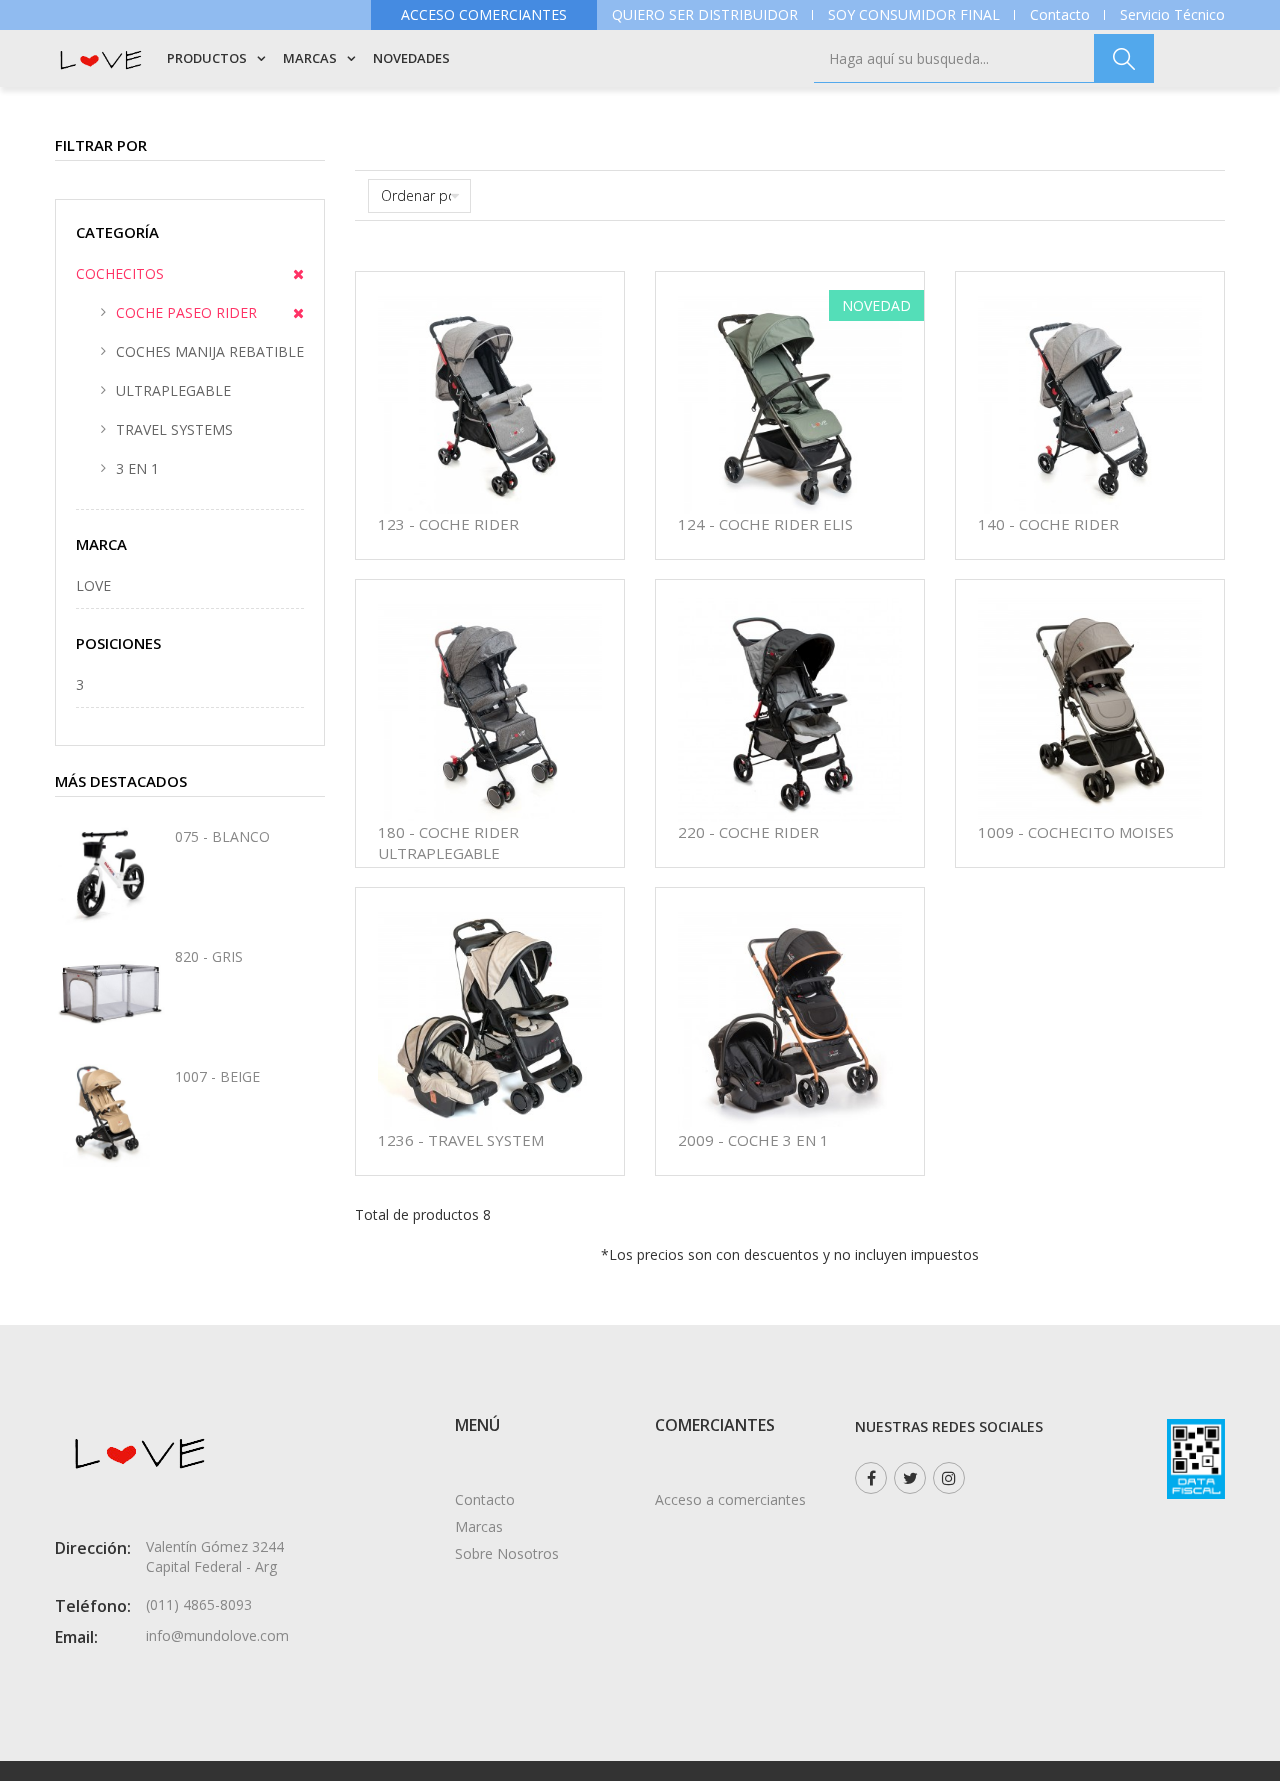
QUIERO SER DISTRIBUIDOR (705, 14)
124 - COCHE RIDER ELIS (765, 524)
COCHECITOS (120, 273)
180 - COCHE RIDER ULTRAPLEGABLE (448, 842)
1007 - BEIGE (217, 1076)
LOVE (93, 585)
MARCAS (310, 58)
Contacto (1060, 14)
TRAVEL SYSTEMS (174, 429)
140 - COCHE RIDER (1048, 524)
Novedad (876, 305)
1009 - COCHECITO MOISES (1076, 832)
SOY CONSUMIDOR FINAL (914, 14)
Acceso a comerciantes (730, 1499)
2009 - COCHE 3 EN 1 (753, 1140)
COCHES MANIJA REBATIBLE (210, 351)
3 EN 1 (137, 468)
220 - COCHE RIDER (748, 832)
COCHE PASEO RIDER (186, 312)
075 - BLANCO (222, 836)
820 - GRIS (209, 956)
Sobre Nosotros (507, 1553)
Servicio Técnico (1172, 14)
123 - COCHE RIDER (448, 524)
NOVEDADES (411, 58)
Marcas (479, 1526)
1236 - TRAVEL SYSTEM (461, 1140)
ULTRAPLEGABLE (173, 390)
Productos (207, 58)
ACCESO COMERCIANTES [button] (484, 14)
